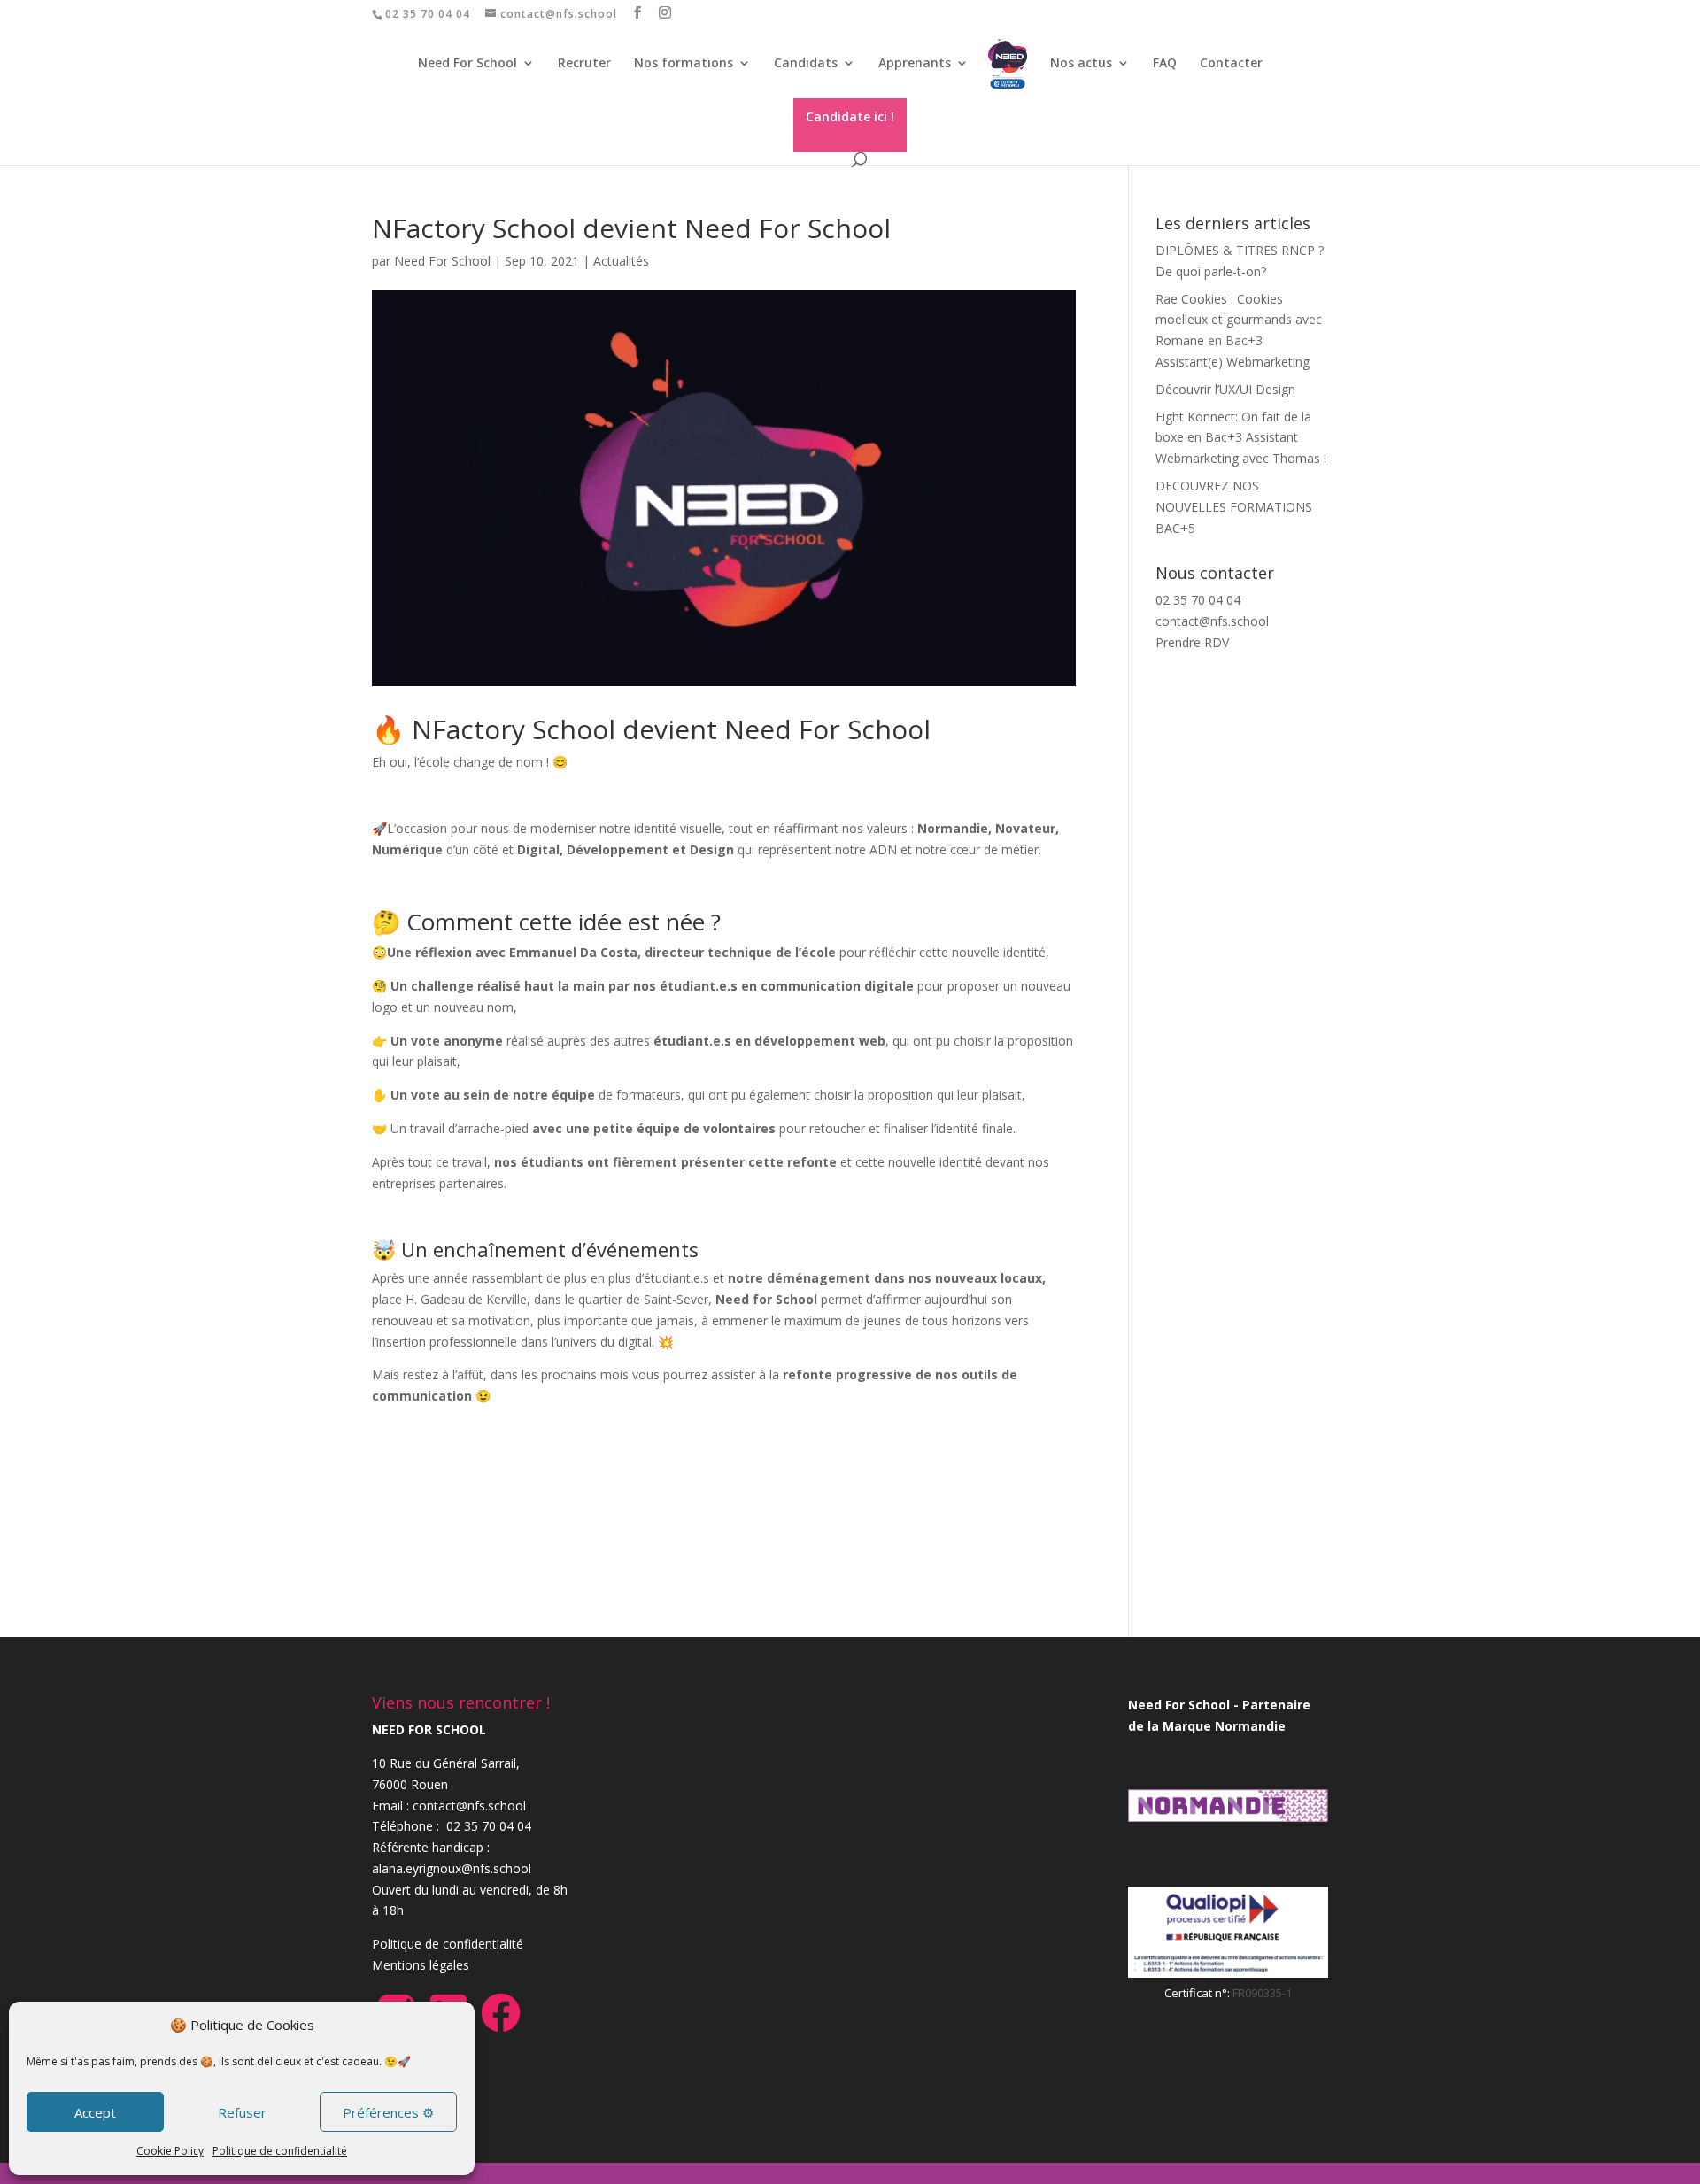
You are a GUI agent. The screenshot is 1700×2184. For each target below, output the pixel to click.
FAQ (1165, 64)
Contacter (1231, 64)
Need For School (442, 261)
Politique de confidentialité (280, 2151)
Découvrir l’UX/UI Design (1225, 389)
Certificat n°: (1198, 1993)
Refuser (242, 2112)
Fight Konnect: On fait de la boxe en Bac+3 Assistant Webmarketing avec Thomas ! (1241, 438)
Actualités (621, 261)
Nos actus (1081, 64)
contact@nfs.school (1212, 621)
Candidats (806, 64)
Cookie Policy (170, 2151)
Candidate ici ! (850, 116)
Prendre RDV (1192, 642)
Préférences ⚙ (388, 2112)
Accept (95, 2112)
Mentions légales (421, 1965)
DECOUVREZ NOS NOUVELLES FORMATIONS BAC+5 (1234, 507)
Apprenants (915, 64)
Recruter (584, 64)
